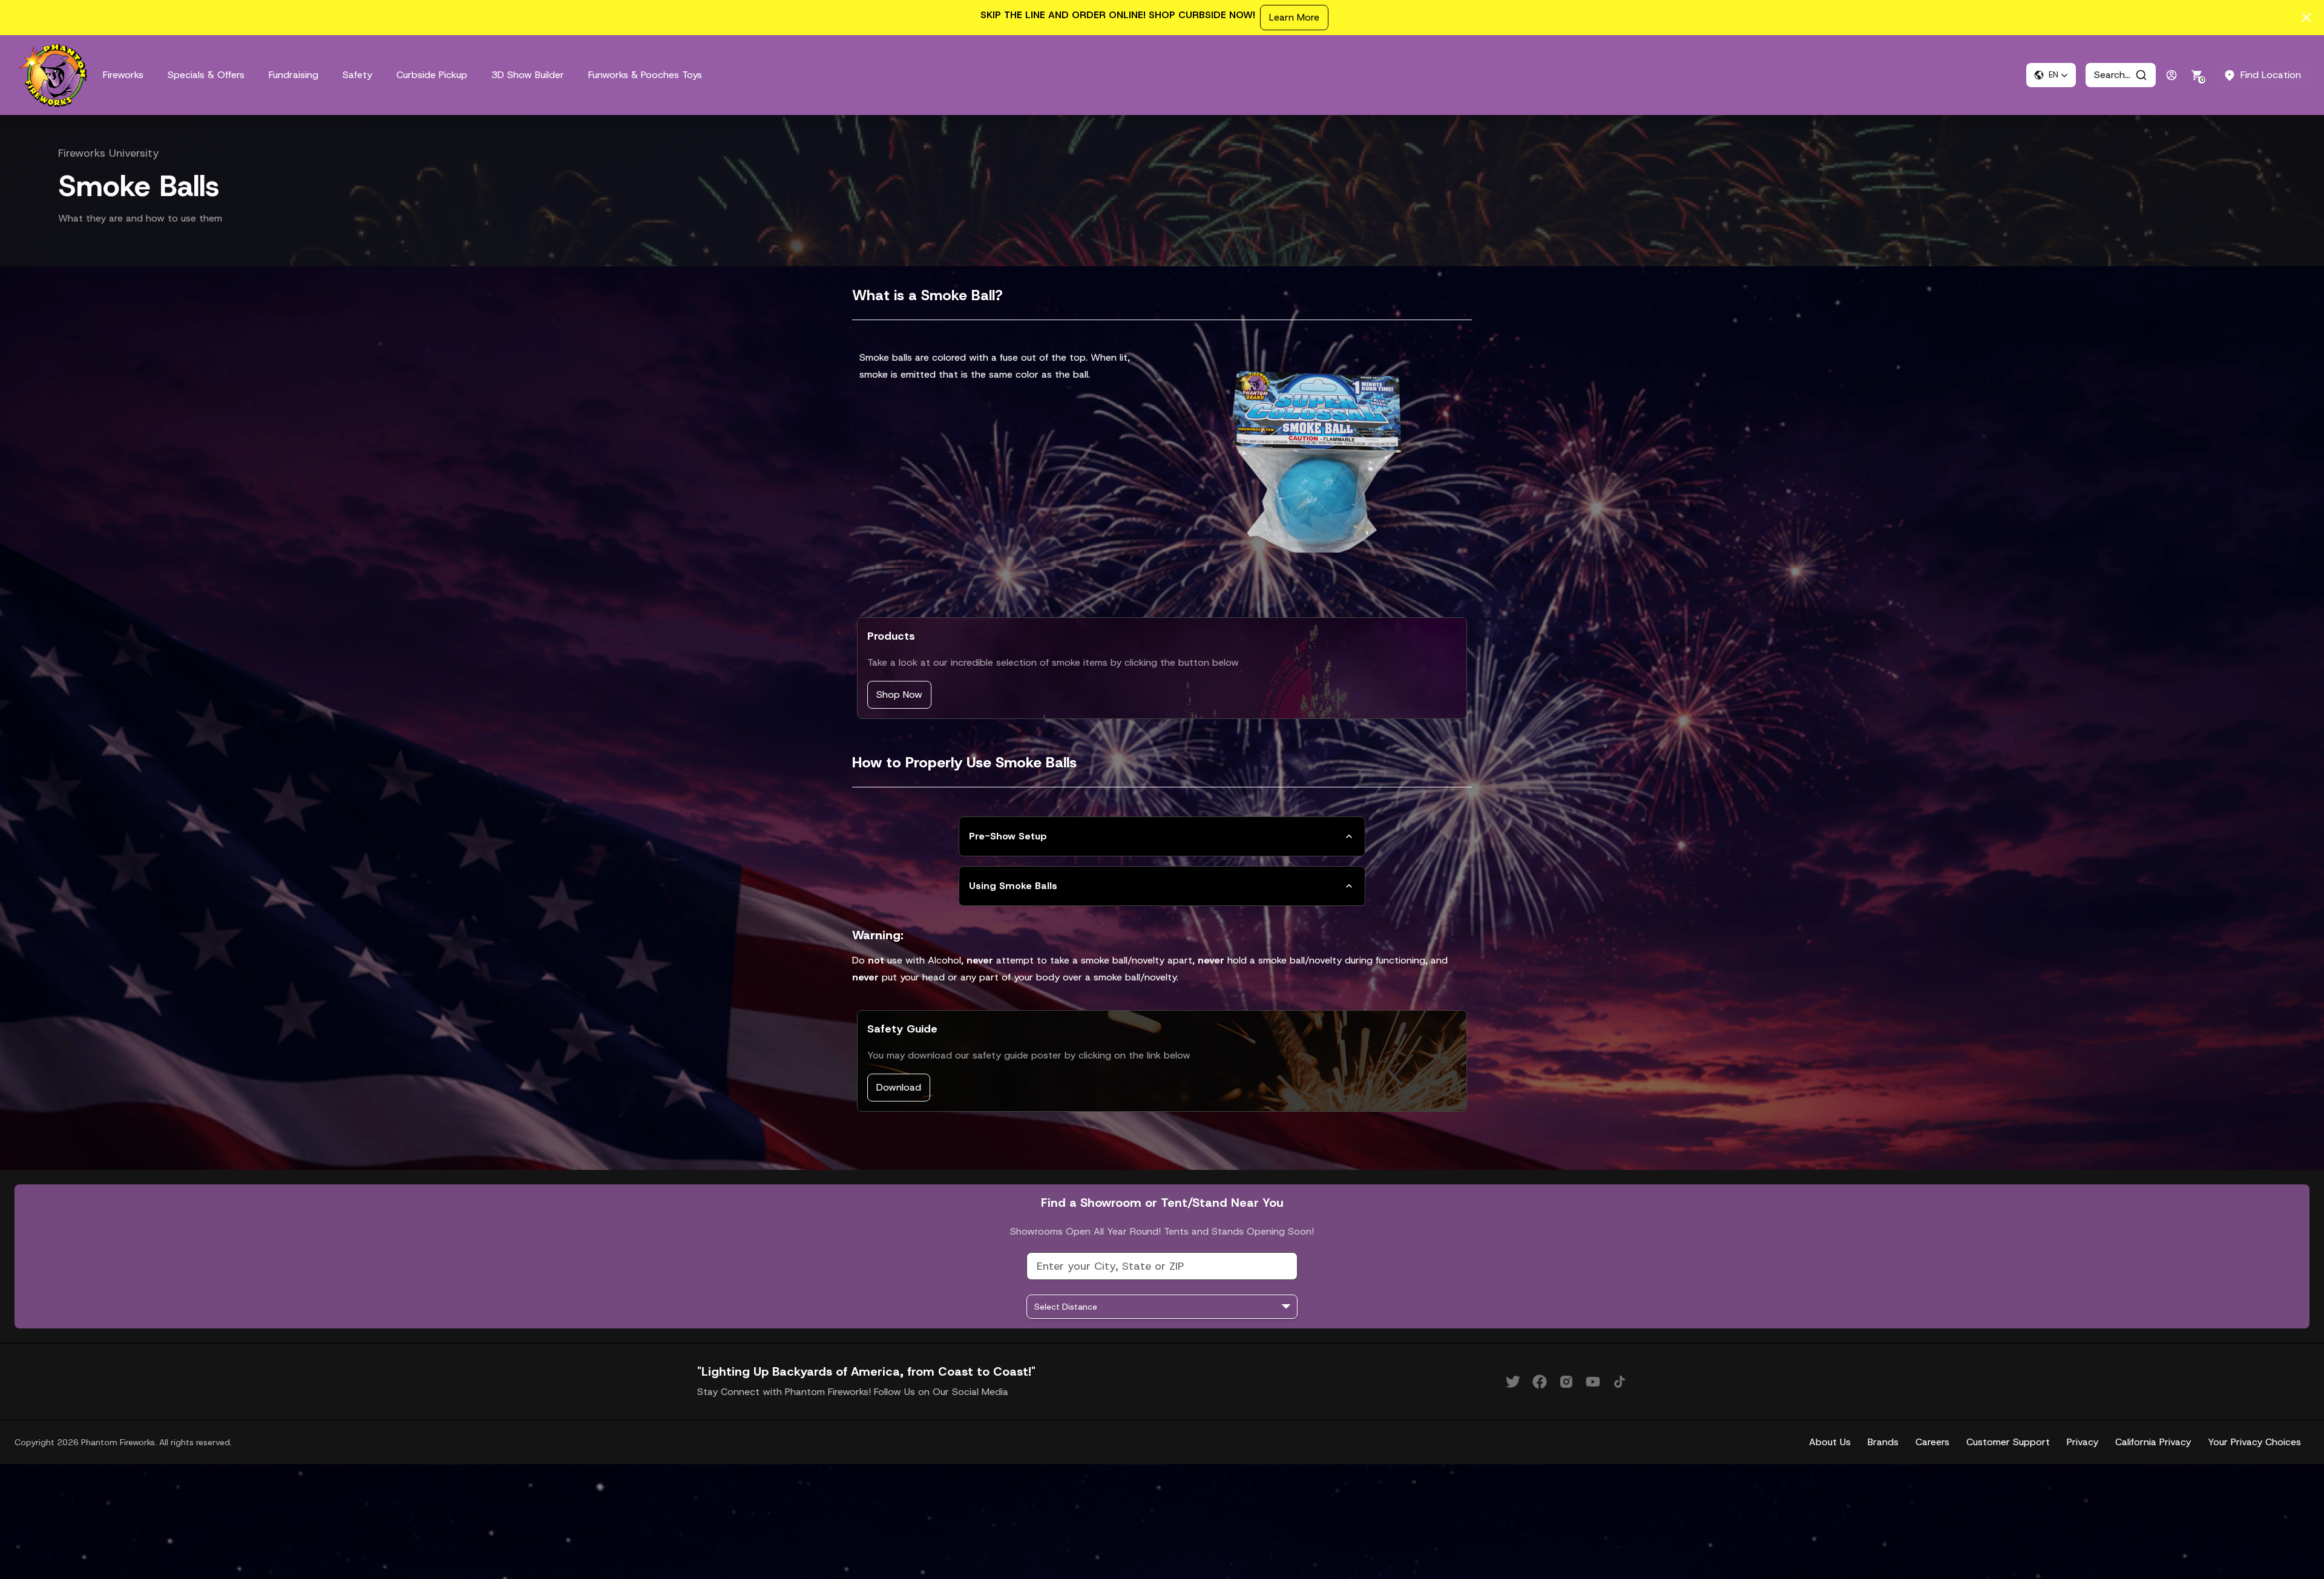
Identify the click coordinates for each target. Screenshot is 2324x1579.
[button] (2051, 75)
